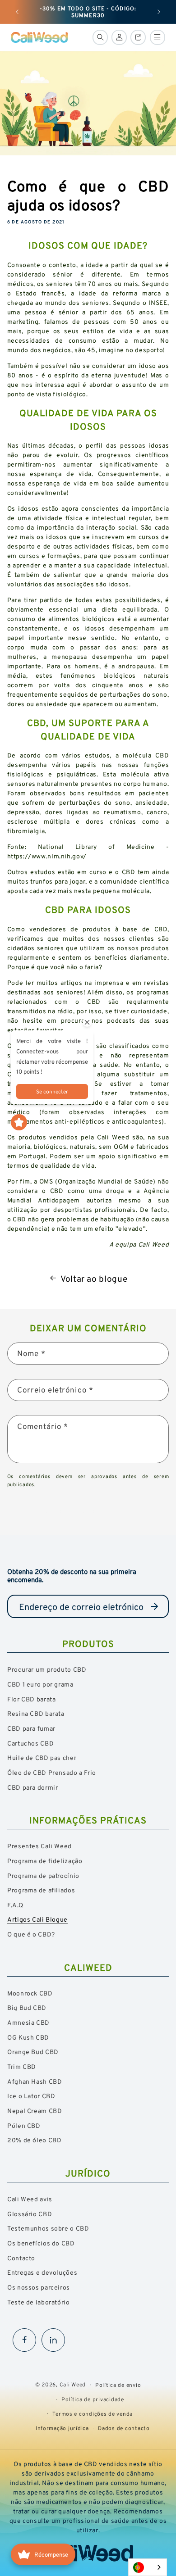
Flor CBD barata (31, 1699)
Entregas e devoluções (42, 2272)
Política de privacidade (93, 2399)
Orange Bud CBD (33, 2052)
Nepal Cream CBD (35, 2111)
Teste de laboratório (39, 2302)
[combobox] (148, 2567)
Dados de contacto (124, 2428)
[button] (100, 37)
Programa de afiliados (41, 1890)
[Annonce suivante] (159, 12)
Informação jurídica (62, 2428)
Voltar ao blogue (94, 1279)
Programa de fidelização (45, 1861)
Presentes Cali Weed (39, 1846)
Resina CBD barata (36, 1713)
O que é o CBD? (31, 1934)
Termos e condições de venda (93, 2414)
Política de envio (118, 2385)
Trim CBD (22, 2066)
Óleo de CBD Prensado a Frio (52, 1772)
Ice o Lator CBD (31, 2096)
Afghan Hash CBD (35, 2081)
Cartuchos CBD (30, 1743)
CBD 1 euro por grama (40, 1684)
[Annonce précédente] (17, 12)
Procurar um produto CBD (47, 1669)
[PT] (148, 2567)
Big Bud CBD (27, 2007)
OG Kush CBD (28, 2037)
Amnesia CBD (28, 2022)
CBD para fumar (31, 1728)
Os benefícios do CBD (41, 2243)
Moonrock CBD (30, 1993)
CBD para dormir (32, 1787)
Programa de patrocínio (43, 1875)
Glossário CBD (30, 2214)
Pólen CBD (24, 2125)
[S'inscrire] (154, 1606)
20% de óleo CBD (34, 2140)
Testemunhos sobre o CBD (48, 2228)
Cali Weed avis (30, 2199)
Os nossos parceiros (39, 2287)
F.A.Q (15, 1905)
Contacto (21, 2258)
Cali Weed (73, 2384)
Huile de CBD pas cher (42, 1757)
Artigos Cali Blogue (37, 1919)
